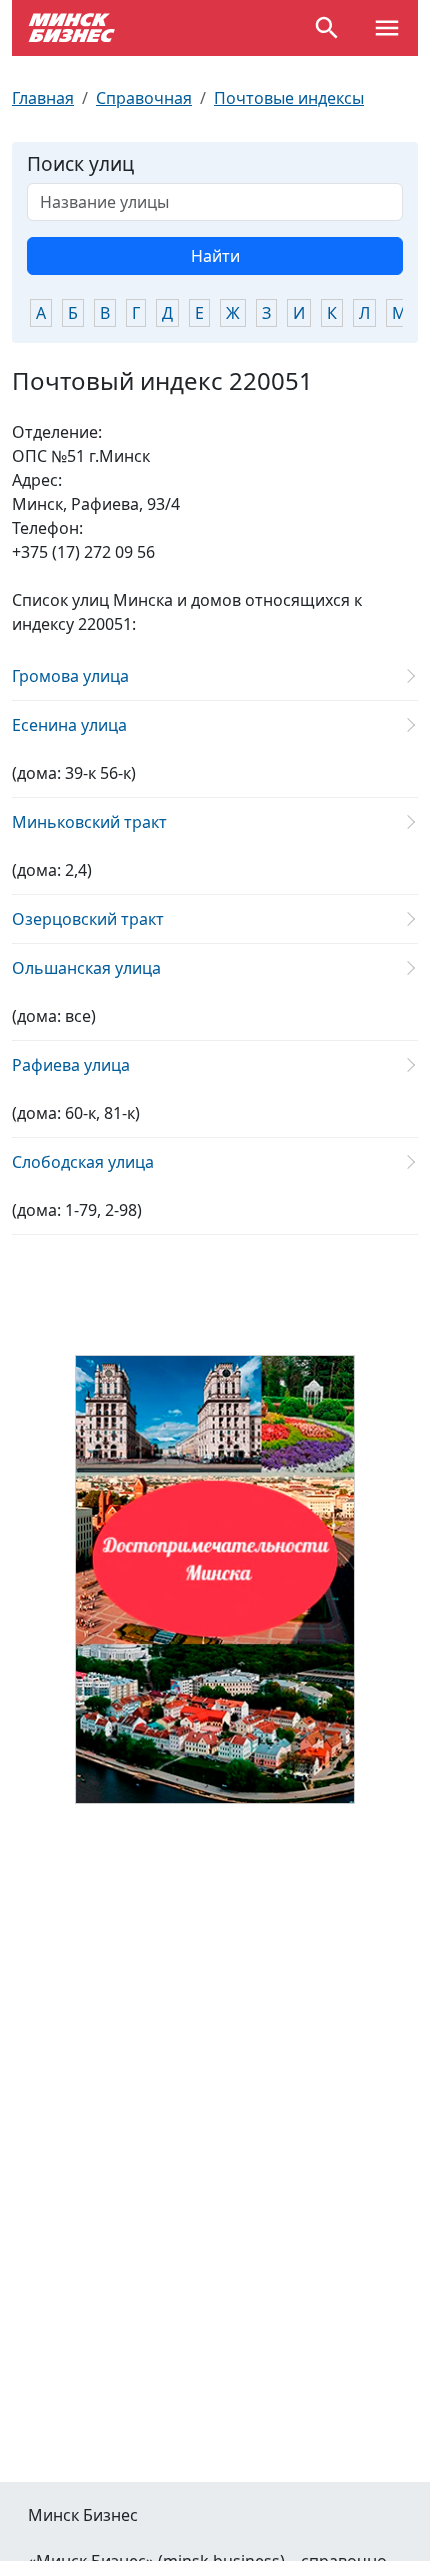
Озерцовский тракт (88, 919)
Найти (215, 256)
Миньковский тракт (89, 822)
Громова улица (70, 676)
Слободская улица (83, 1162)
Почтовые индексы (289, 98)
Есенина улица (69, 725)
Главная (43, 98)
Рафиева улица (71, 1065)
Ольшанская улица (86, 968)
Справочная (144, 98)
